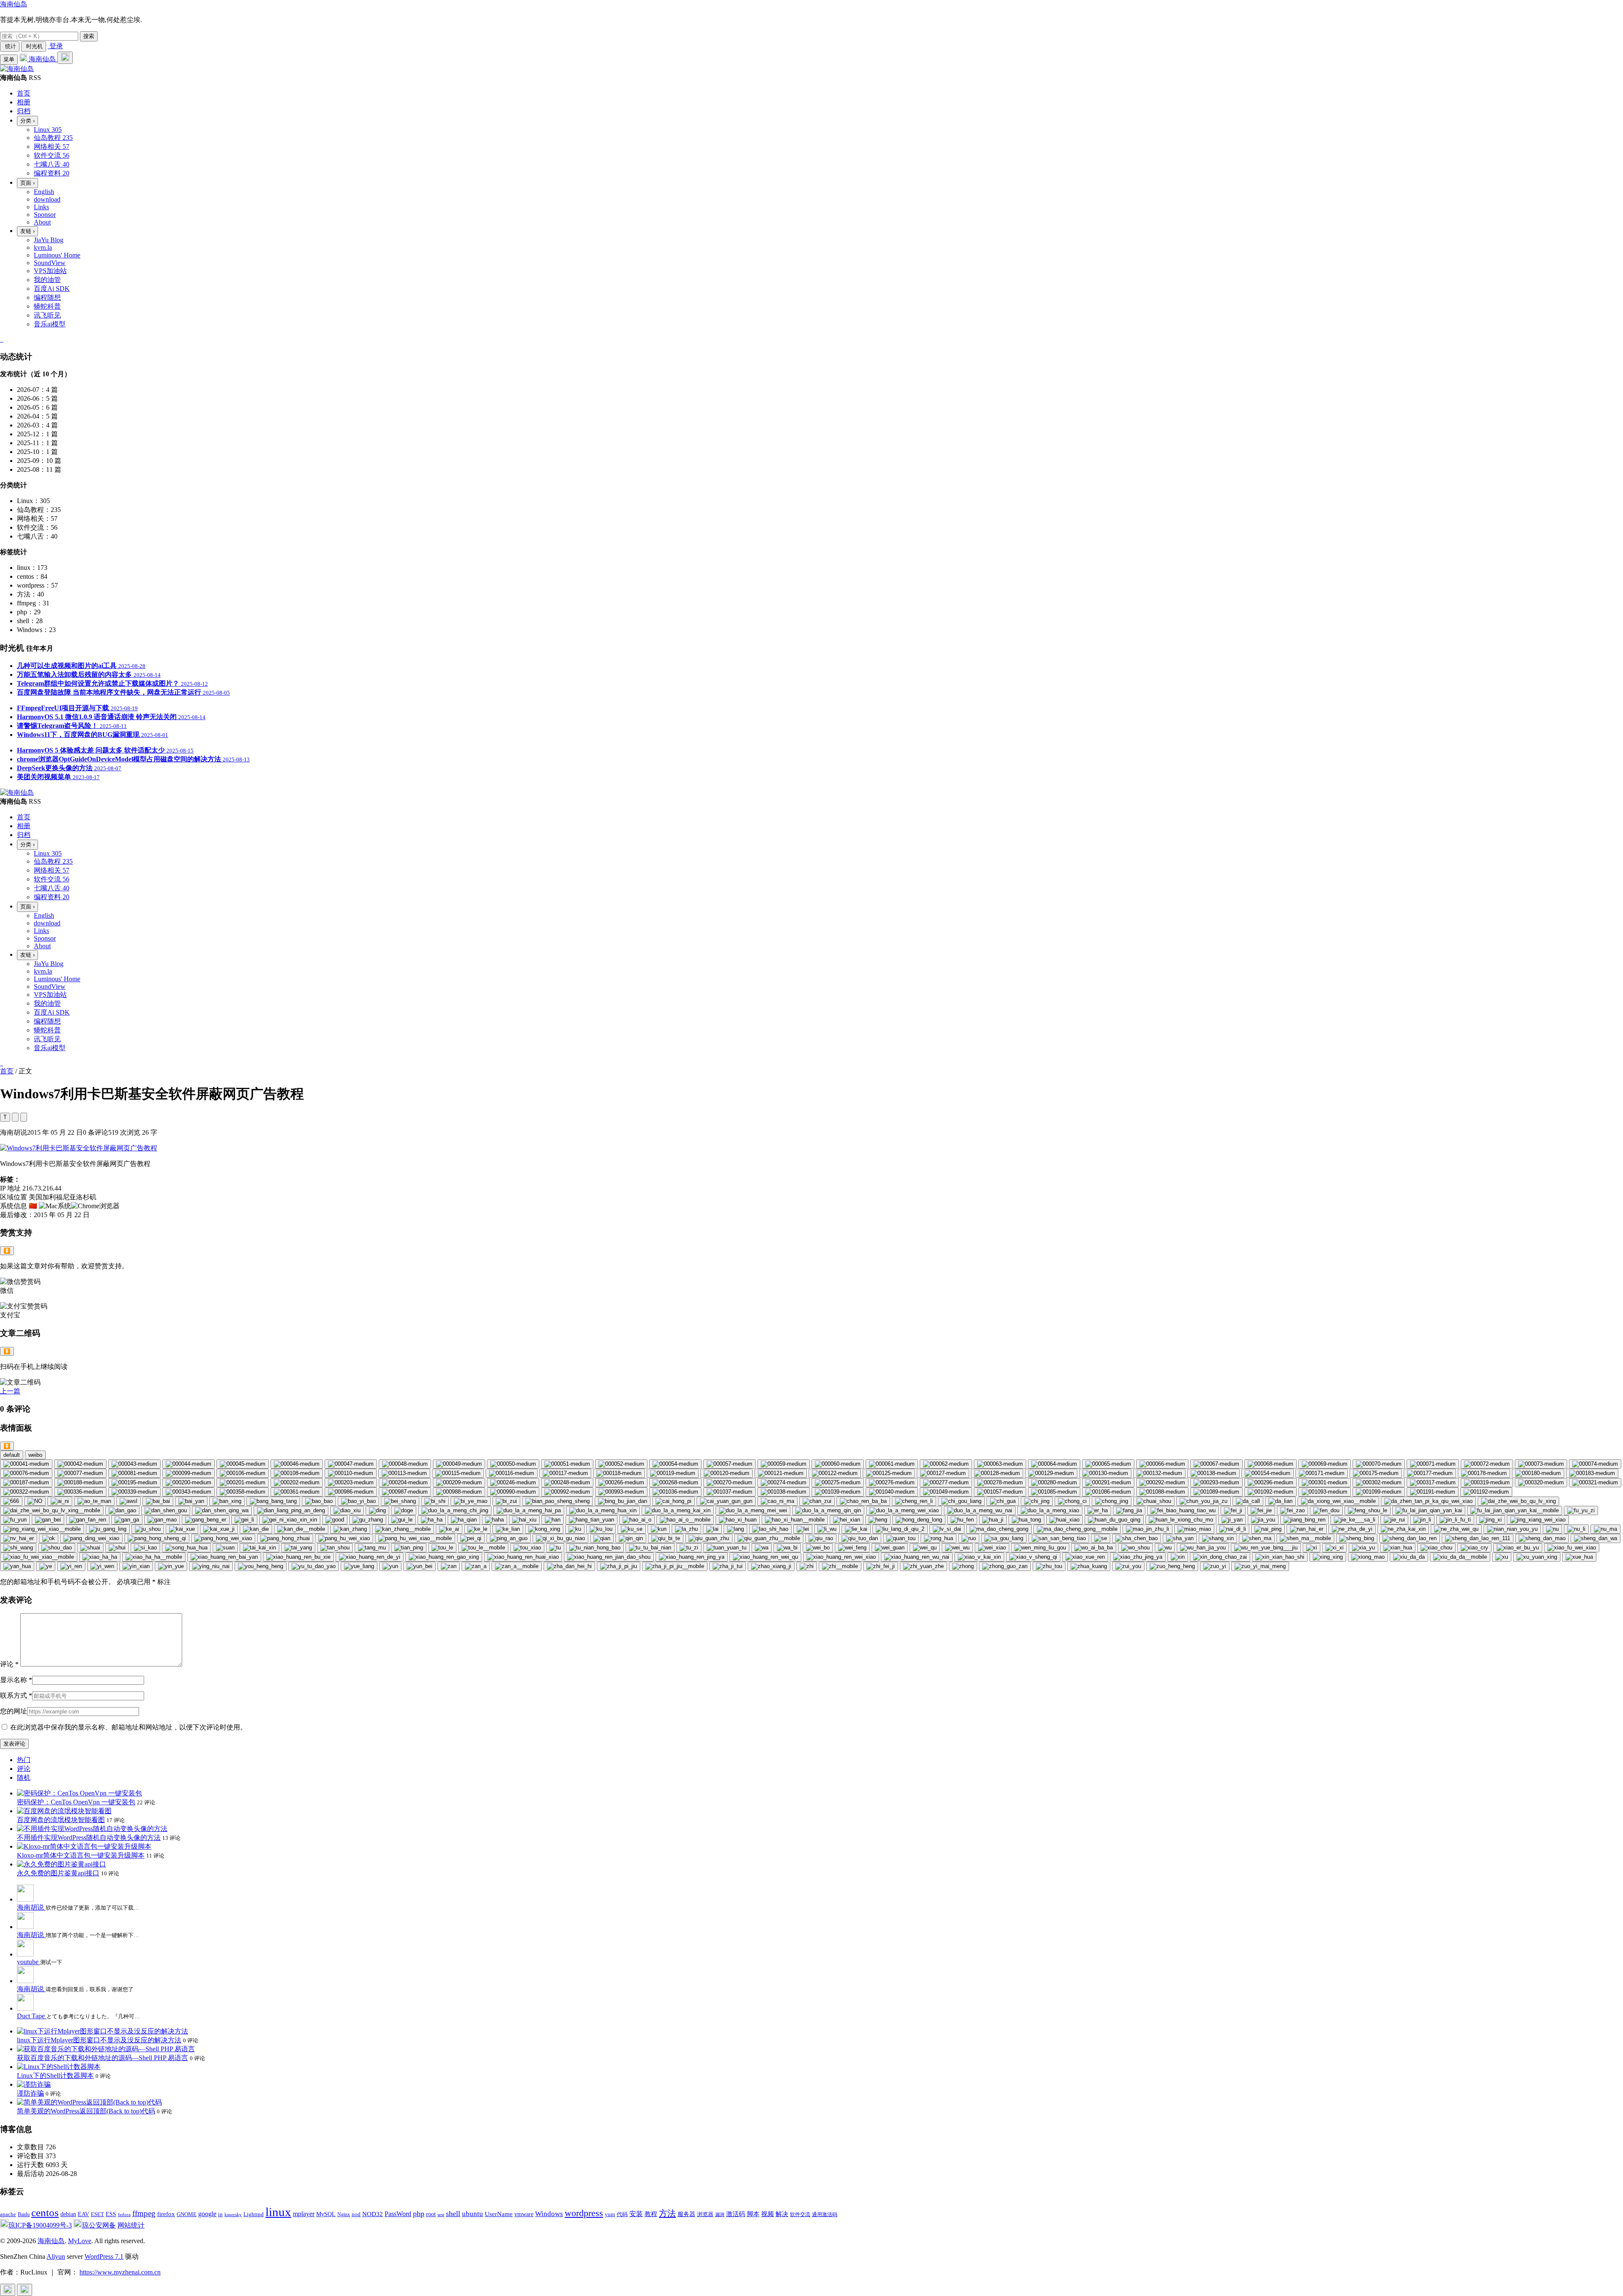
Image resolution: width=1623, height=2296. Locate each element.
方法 (667, 2213)
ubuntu (473, 2214)
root (431, 2214)
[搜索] (65, 58)
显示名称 (16, 1680)
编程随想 (47, 297)
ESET (97, 2214)
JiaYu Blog (49, 240)
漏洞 (720, 2215)
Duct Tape (32, 2016)
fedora (124, 2214)
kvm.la (43, 248)
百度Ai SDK (52, 289)
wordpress (584, 2213)
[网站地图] (1, 339)
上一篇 (10, 1391)
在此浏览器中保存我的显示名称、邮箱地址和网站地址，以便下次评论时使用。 (128, 1727)
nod (356, 2214)
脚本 (753, 2214)
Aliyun (56, 2256)
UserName (499, 2214)
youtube (29, 1962)
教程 (651, 2214)
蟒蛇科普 (47, 306)
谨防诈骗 (30, 2093)
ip (220, 2214)
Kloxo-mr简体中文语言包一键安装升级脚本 (81, 1855)
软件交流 (800, 2214)
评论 (9, 1664)
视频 (768, 2214)
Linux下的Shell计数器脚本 (55, 2076)
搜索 (89, 36)
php (419, 2214)
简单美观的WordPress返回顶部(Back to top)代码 (86, 2111)
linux (278, 2212)
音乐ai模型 (50, 324)
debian (68, 2214)
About (42, 222)
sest (441, 2214)
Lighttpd (254, 2214)
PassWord (398, 2214)
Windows (549, 2214)
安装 (636, 2214)
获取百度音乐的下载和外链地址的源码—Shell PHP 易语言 (102, 2058)
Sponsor (45, 215)
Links (41, 207)
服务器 (686, 2214)
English (44, 192)
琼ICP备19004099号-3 (40, 2225)
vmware (524, 2214)
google (207, 2214)
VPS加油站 (50, 271)
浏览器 (705, 2214)
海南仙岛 (14, 4)
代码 (622, 2214)
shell (453, 2214)
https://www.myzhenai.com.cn (120, 2272)
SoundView (50, 263)
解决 (782, 2214)
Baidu (24, 2214)
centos (45, 2213)
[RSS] (3, 339)
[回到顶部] (8, 2290)
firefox (166, 2214)
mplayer (304, 2214)
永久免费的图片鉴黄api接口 (58, 1873)
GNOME (187, 2214)
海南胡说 (31, 1907)
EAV (83, 2214)
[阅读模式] (24, 1117)
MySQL (326, 2214)
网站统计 (131, 2225)
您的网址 (14, 1711)
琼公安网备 (99, 2225)
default (12, 1455)
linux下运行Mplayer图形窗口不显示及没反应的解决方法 (99, 2040)
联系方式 (16, 1695)
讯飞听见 (47, 315)
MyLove (80, 2241)
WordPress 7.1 (104, 2256)
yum (610, 2214)
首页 (7, 1071)
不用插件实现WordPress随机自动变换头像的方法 (89, 1838)
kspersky (233, 2215)
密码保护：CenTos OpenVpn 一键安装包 (76, 1802)
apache (8, 2214)
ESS (111, 2214)
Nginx (344, 2214)
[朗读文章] (15, 1117)
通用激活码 (825, 2214)
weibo (35, 1455)
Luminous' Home (57, 255)
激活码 (736, 2214)
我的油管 (47, 280)
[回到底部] (25, 2290)
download (47, 199)
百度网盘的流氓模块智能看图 (61, 1820)
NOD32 (373, 2214)
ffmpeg (144, 2213)
